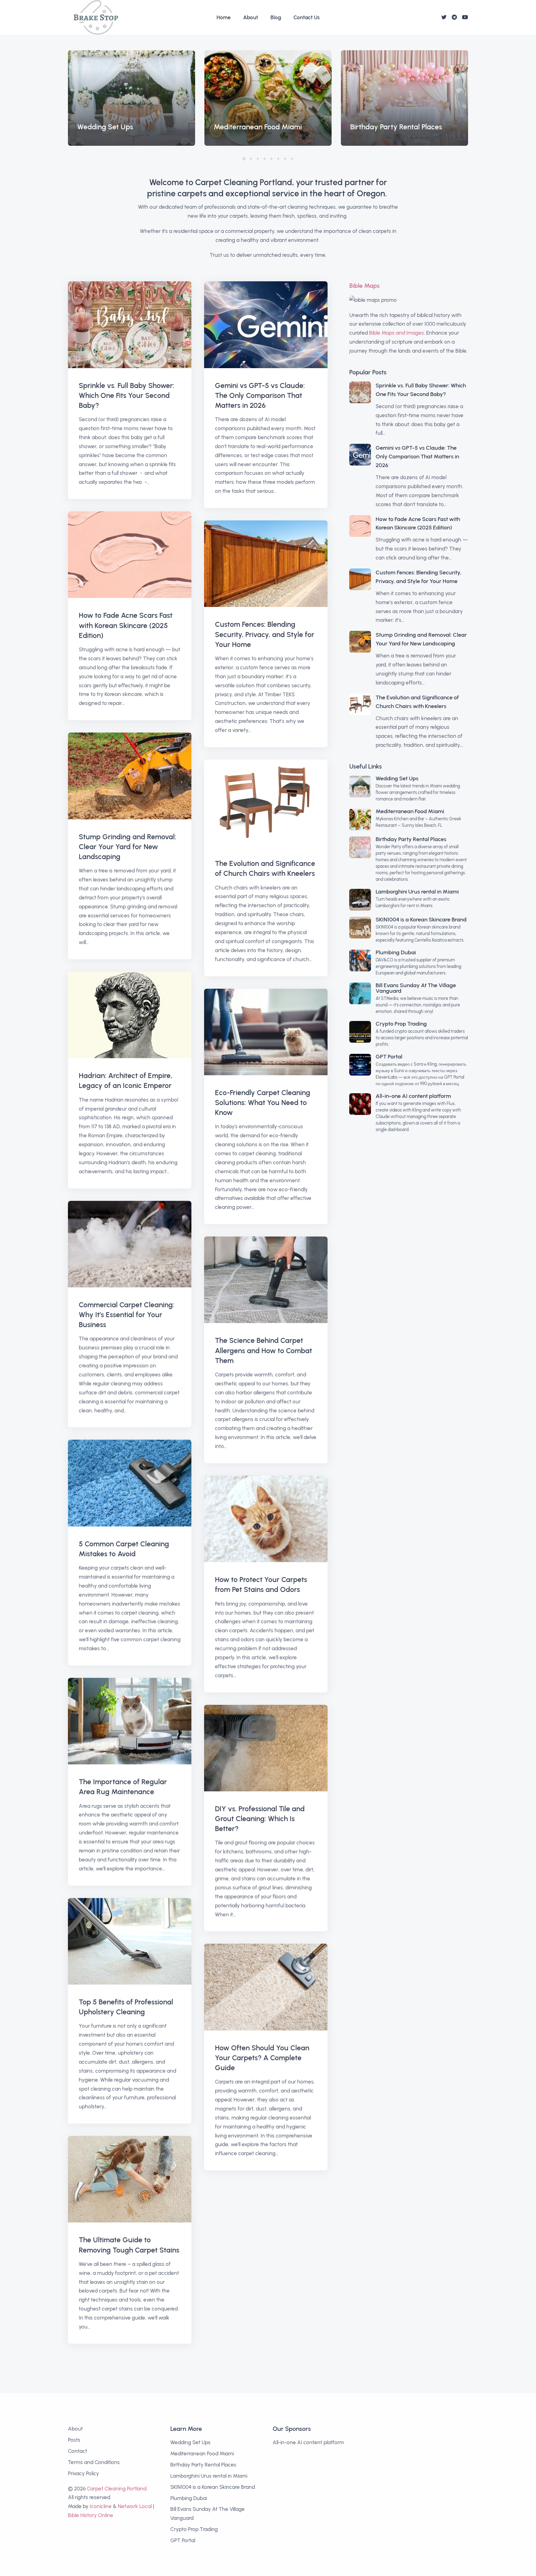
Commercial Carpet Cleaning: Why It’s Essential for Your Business (127, 1315)
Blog (276, 17)
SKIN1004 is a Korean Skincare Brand (421, 920)
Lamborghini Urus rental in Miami (417, 892)
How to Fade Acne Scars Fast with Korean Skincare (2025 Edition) (126, 625)
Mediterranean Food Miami (410, 811)
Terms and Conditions (94, 2462)
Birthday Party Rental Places (411, 839)
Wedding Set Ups (397, 778)
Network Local (135, 2506)
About (251, 17)
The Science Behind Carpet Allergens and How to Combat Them (264, 1350)
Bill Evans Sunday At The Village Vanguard (416, 988)
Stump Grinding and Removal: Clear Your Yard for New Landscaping (127, 847)
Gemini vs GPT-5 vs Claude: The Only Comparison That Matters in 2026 (260, 395)
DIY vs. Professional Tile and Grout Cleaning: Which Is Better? (260, 1819)
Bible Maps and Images (397, 333)
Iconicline (101, 2506)
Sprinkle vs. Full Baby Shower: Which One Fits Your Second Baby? (127, 395)
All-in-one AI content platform (413, 1096)
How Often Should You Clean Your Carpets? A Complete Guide (262, 2058)
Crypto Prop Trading (401, 1024)
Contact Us (307, 17)
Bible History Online (91, 2515)
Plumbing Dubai (396, 952)
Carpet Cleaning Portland (117, 2489)
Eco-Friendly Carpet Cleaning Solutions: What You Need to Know (263, 1103)
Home (224, 17)
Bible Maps (364, 286)
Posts (74, 2440)
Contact (78, 2451)
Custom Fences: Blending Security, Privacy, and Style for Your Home (265, 634)
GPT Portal (389, 1057)
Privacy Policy (83, 2473)
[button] (244, 159)
